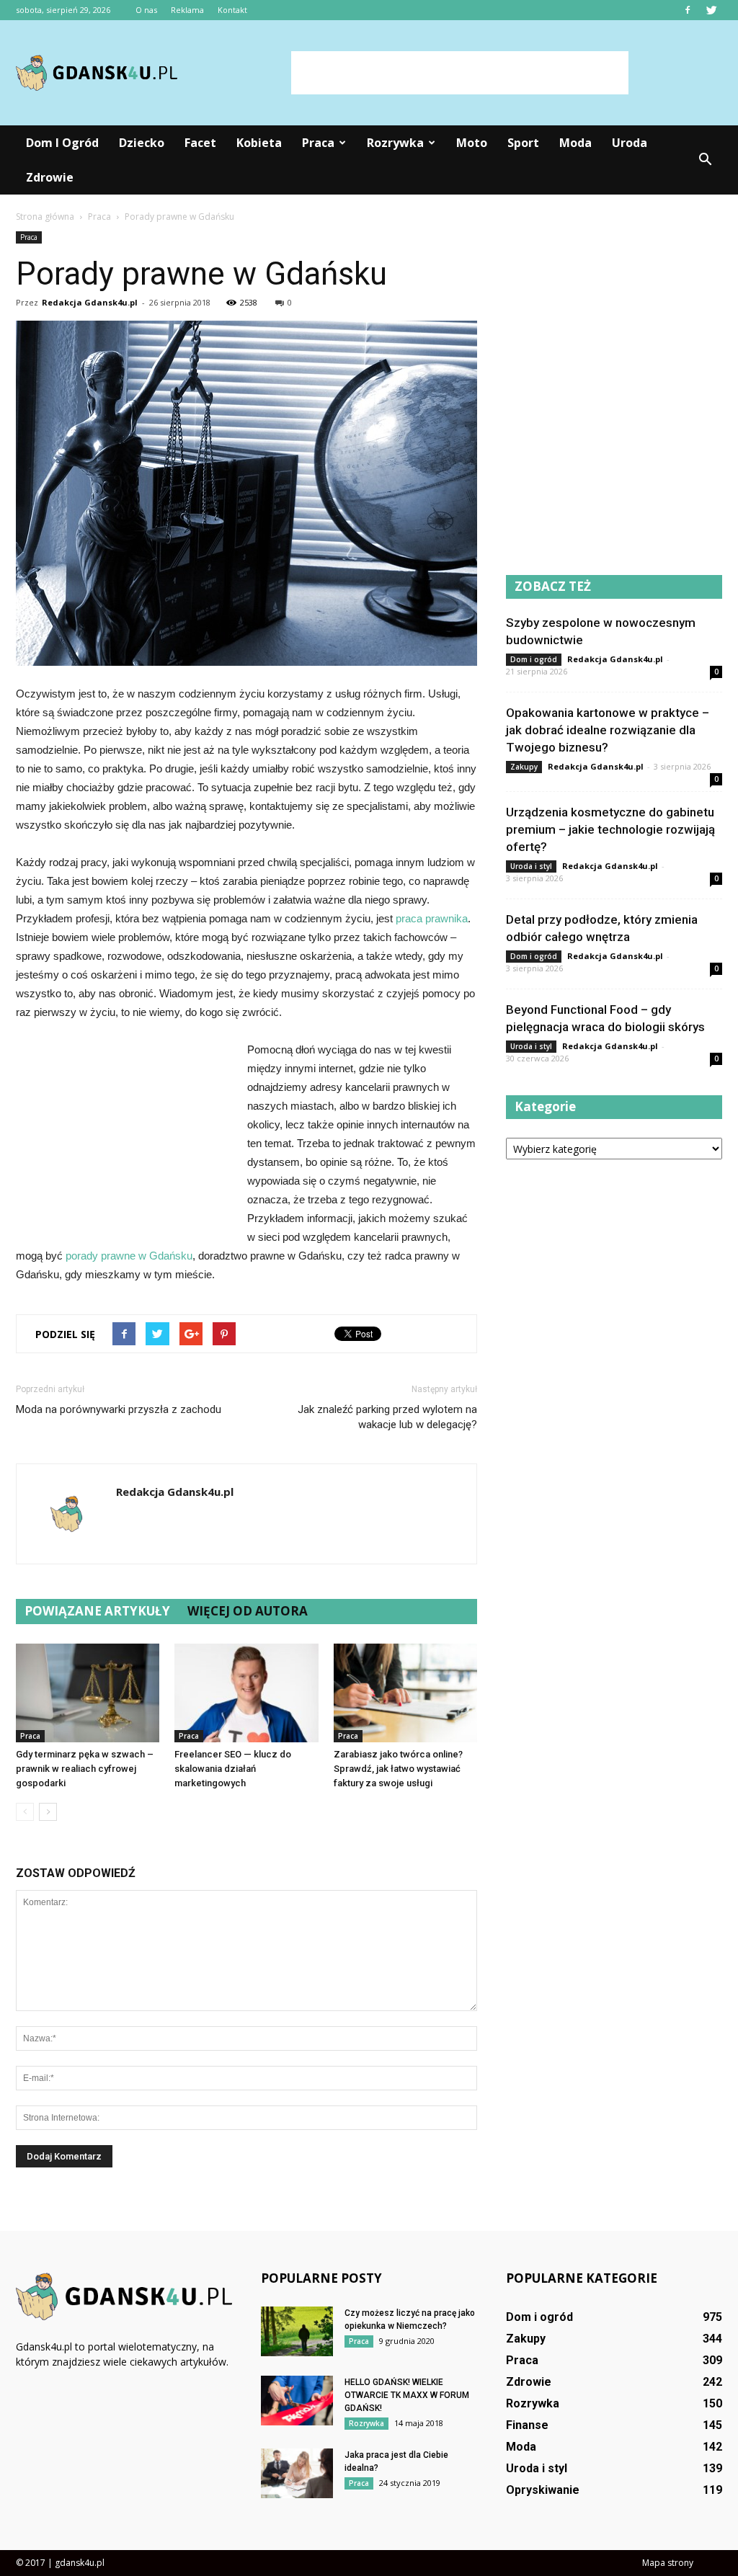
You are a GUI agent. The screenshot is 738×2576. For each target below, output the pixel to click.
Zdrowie (50, 177)
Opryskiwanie (543, 2490)
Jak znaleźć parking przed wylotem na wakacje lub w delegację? (387, 1417)
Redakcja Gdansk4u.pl (90, 302)
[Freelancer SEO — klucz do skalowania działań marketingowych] (246, 1693)
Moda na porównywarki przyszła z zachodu (119, 1409)
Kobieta (259, 143)
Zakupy (524, 767)
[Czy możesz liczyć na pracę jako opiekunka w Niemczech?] (297, 2331)
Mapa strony (668, 2563)
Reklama (187, 10)
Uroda (630, 143)
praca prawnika (432, 918)
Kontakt (232, 10)
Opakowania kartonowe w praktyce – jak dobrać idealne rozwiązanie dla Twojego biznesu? (608, 730)
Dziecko (142, 143)
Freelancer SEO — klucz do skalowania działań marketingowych (233, 1769)
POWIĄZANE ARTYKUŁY (97, 1611)
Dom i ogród (62, 143)
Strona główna (45, 217)
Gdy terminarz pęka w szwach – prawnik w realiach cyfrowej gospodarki (85, 1769)
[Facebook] (688, 10)
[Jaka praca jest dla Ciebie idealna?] (297, 2473)
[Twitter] (711, 10)
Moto (472, 143)
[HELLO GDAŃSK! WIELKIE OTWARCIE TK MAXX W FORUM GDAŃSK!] (297, 2401)
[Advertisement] (460, 73)
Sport (523, 143)
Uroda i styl (531, 866)
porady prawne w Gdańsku (129, 1256)
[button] (705, 160)
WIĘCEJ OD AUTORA (248, 1611)
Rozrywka (395, 143)
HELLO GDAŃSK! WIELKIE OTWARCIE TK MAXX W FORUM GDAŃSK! (407, 2395)
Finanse (527, 2425)
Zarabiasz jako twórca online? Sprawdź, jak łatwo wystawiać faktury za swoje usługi (398, 1769)
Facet (200, 143)
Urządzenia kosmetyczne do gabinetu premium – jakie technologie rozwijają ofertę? (610, 829)
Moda (575, 143)
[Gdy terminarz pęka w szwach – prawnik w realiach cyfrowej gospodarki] (88, 1693)
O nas (146, 10)
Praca (318, 143)
